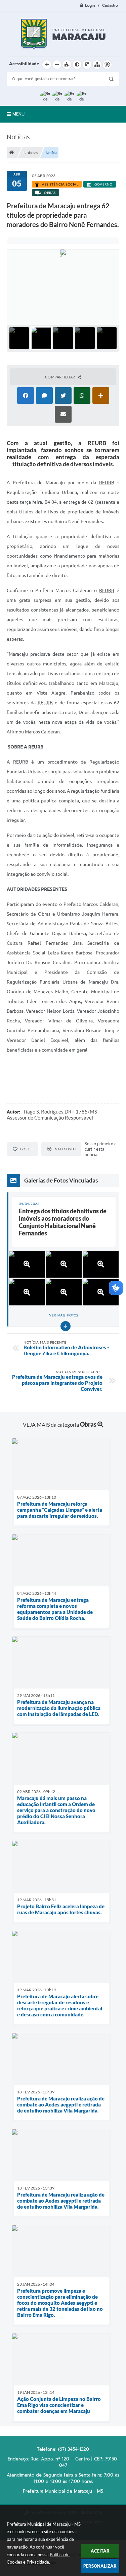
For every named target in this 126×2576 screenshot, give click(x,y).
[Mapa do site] (97, 65)
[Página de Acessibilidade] (107, 65)
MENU (18, 114)
